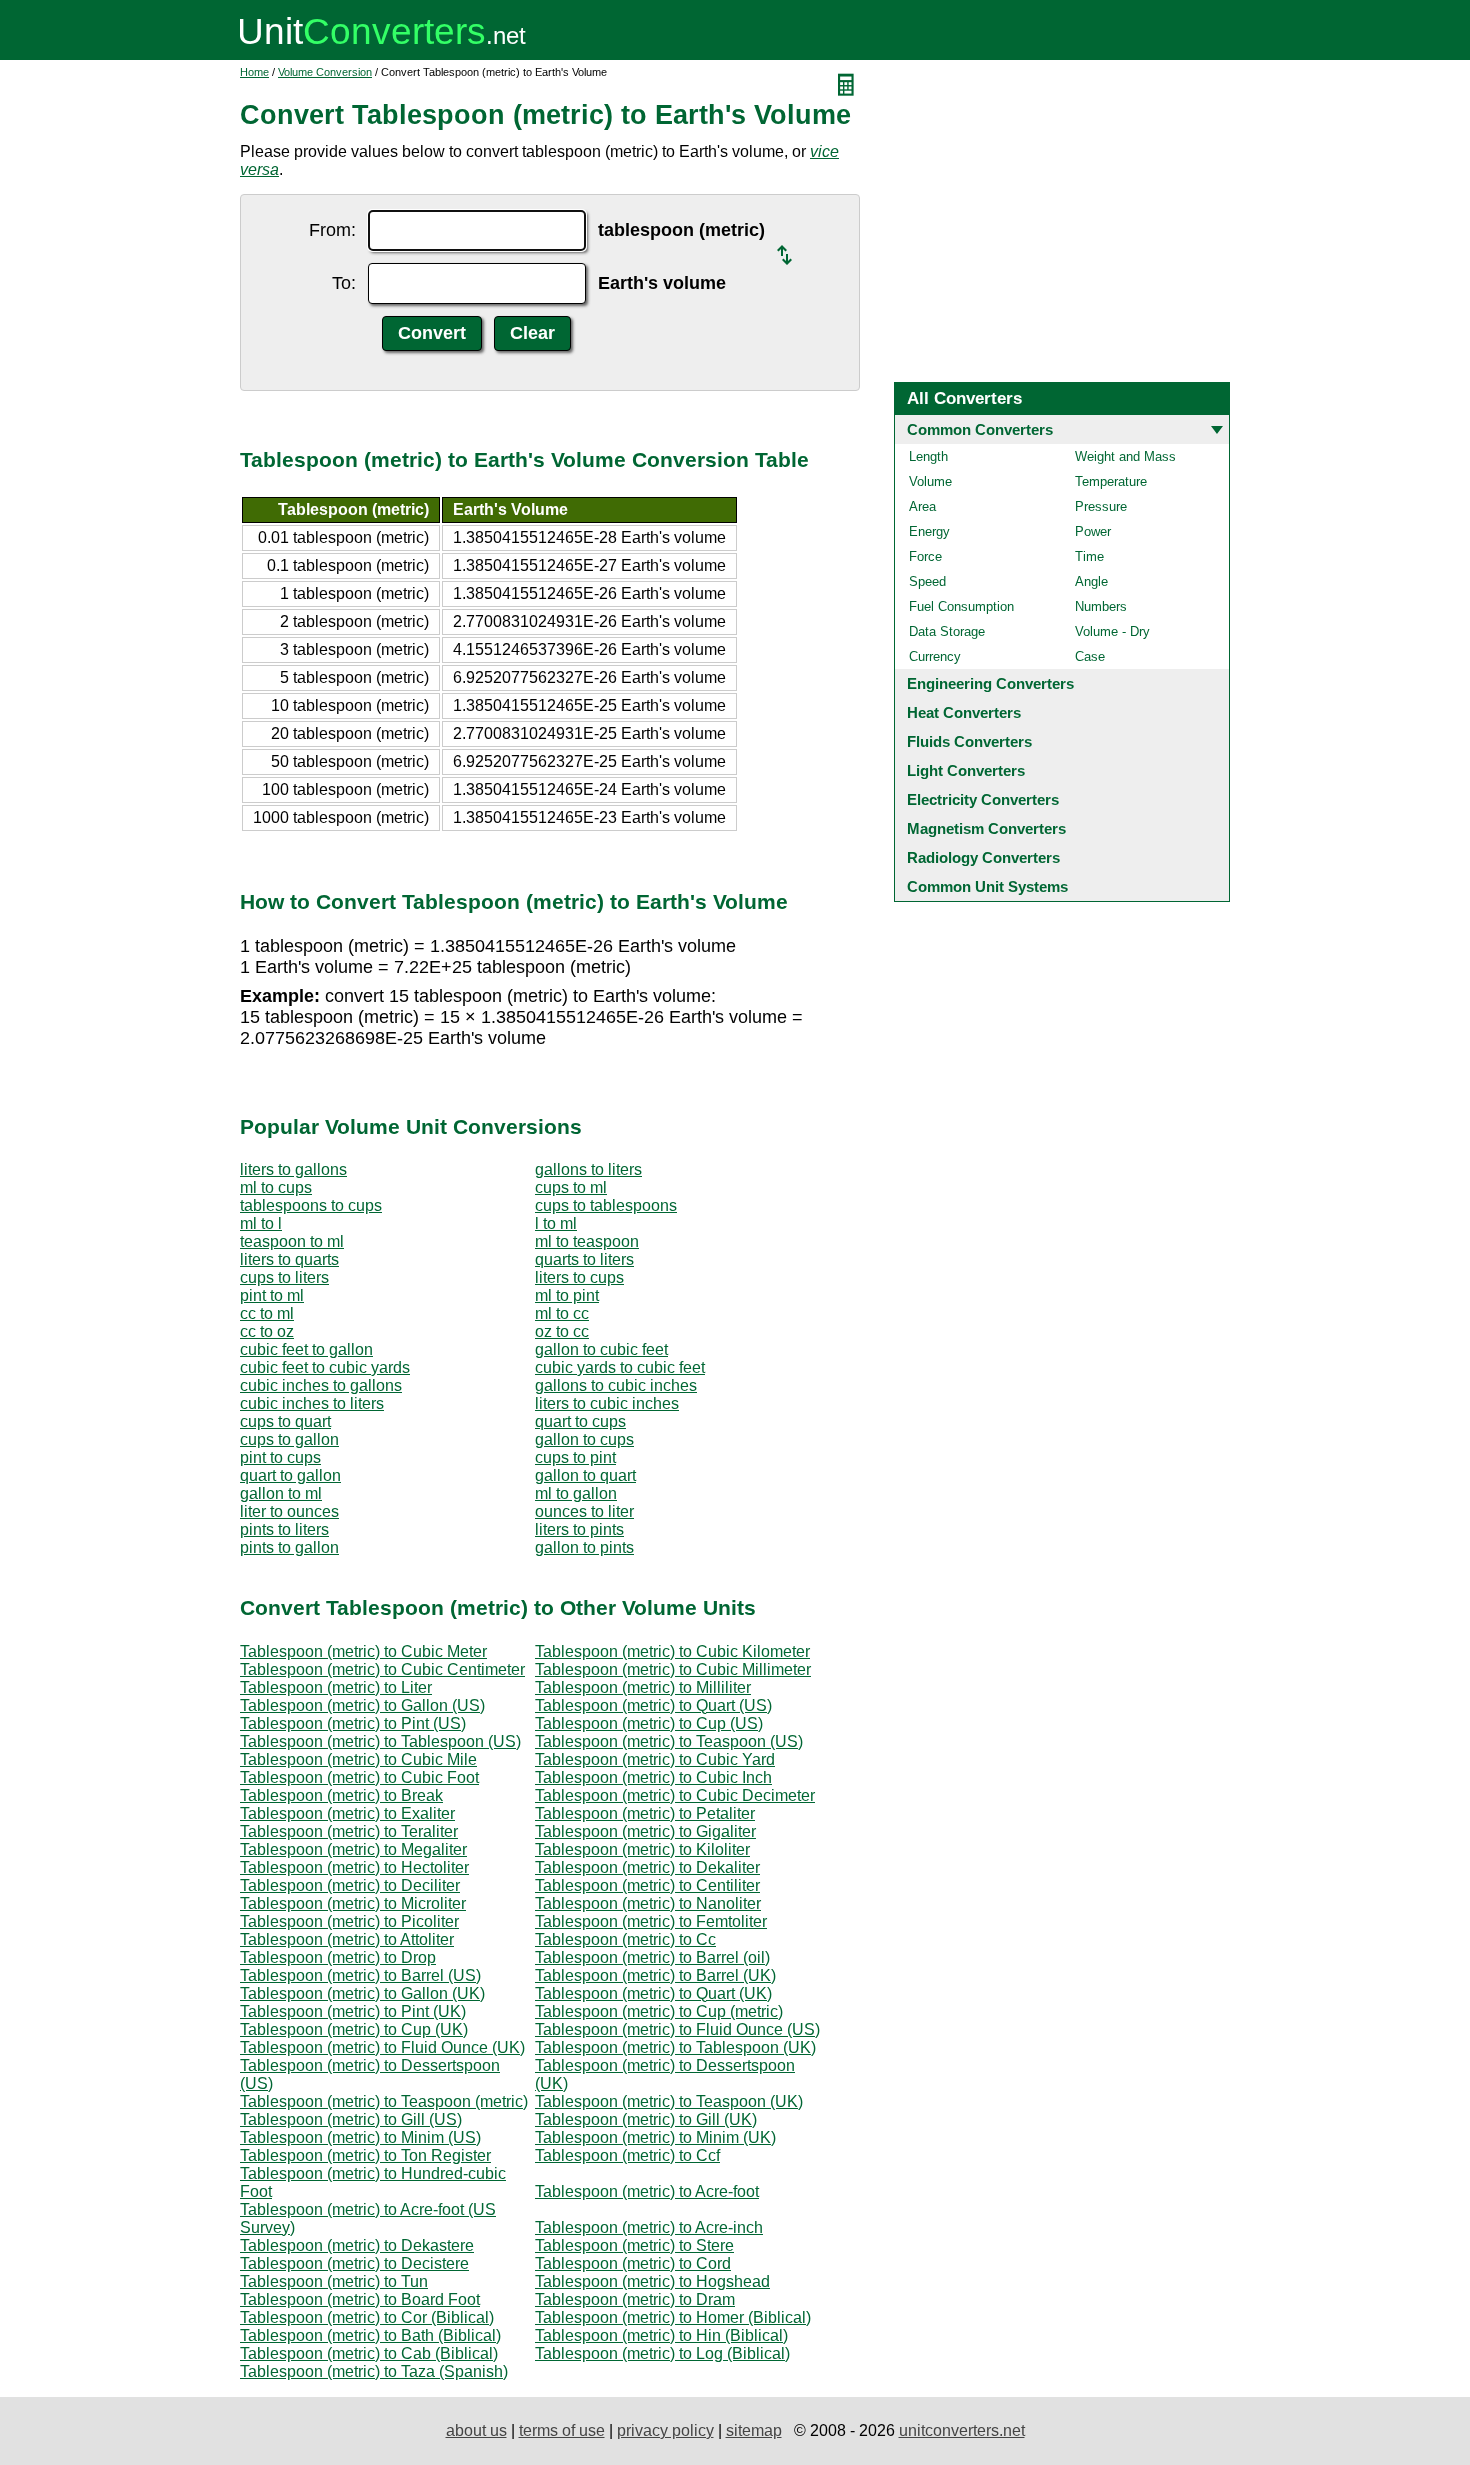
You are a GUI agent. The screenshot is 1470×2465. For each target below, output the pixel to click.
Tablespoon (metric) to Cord (633, 2263)
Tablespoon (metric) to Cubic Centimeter (382, 1669)
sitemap (754, 2430)
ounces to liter (584, 1511)
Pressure (1101, 506)
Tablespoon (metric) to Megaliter (353, 1849)
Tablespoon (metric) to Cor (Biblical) (367, 2317)
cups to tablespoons (606, 1205)
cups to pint (575, 1457)
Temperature (1111, 481)
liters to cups (579, 1277)
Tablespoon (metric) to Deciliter (350, 1885)
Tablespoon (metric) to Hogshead (652, 2281)
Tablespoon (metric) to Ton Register (365, 2155)
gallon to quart (585, 1475)
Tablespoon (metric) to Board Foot (360, 2299)
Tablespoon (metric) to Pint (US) (353, 1723)
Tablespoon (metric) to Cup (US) (649, 1723)
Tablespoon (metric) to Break (341, 1795)
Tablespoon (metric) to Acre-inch (649, 2227)
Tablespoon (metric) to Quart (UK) (653, 1993)
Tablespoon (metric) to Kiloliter (642, 1849)
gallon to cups (584, 1439)
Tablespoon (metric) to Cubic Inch (653, 1777)
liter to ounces (289, 1511)
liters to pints (579, 1529)
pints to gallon (289, 1547)
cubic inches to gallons (321, 1385)
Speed (927, 581)
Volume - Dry (1112, 631)
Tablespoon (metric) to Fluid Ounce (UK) (382, 2047)
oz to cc (562, 1331)
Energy (929, 531)
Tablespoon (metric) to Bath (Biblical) (370, 2335)
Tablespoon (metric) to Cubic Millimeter (673, 1669)
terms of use (562, 2430)
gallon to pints (584, 1547)
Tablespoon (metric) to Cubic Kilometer (672, 1651)
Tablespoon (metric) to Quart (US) (653, 1705)
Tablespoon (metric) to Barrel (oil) (652, 1957)
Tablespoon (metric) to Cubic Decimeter (675, 1795)
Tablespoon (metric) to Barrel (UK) (655, 1975)
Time (1089, 556)
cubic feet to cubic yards (325, 1367)
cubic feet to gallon (306, 1349)
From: (332, 230)
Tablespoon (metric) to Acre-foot (647, 2191)
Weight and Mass (1125, 456)
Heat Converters (964, 712)
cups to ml (571, 1187)
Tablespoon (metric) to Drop (338, 1957)
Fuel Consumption (961, 606)
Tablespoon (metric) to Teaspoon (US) (669, 1741)
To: (344, 283)
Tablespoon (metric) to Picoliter (349, 1921)
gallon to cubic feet (601, 1349)
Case (1090, 656)
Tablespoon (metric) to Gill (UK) (646, 2119)
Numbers (1101, 606)
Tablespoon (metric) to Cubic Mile (358, 1759)
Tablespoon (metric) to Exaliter (347, 1813)
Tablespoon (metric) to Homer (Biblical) (673, 2317)
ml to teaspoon (587, 1241)
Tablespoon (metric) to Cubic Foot (359, 1777)
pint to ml (272, 1295)
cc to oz (267, 1331)
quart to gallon (290, 1475)
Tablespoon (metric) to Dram (635, 2299)
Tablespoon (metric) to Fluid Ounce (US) (677, 2029)
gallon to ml (281, 1493)
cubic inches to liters (312, 1403)
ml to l (261, 1223)
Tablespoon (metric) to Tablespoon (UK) (675, 2047)
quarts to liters (584, 1259)
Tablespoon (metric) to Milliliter (643, 1687)
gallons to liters (588, 1169)
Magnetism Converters (986, 828)
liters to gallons (293, 1169)
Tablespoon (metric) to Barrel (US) (360, 1975)
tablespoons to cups (311, 1205)
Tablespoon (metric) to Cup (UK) (354, 2029)
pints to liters (284, 1529)
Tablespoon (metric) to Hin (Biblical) (661, 2335)
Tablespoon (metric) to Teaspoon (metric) (384, 2101)
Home (254, 72)
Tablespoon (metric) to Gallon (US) (362, 1705)
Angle (1091, 581)
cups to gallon (289, 1439)
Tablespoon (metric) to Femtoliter (651, 1921)
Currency (935, 656)
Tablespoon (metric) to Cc (625, 1939)
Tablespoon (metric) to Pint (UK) (353, 2011)
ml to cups (276, 1187)
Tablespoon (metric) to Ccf (627, 2155)
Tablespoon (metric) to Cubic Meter (363, 1651)
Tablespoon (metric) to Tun (334, 2281)
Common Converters (980, 429)
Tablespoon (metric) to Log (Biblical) (662, 2353)
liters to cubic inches (607, 1403)
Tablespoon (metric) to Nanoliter (648, 1903)
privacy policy (665, 2430)
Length (928, 456)
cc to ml (267, 1313)
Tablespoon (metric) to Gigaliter (645, 1831)
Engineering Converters (990, 683)
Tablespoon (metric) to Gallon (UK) (362, 1993)
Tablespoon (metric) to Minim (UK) (655, 2137)
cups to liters (284, 1277)
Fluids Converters (969, 741)
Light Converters (966, 770)
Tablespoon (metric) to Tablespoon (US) (380, 1741)
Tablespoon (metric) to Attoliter (347, 1939)
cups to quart (285, 1421)
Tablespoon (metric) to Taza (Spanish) (374, 2371)
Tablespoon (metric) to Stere (634, 2245)
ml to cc (562, 1313)
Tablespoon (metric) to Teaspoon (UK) (669, 2101)
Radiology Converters (983, 857)
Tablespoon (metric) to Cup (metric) (659, 2011)
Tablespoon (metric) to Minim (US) (360, 2137)
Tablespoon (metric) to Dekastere (357, 2245)
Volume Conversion (325, 72)
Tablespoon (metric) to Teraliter (349, 1831)
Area (922, 506)
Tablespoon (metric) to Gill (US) (351, 2119)
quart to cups (580, 1421)
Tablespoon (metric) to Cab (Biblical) (369, 2353)
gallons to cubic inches (616, 1385)
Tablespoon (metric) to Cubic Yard (655, 1759)
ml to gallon (576, 1493)
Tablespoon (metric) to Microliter (353, 1903)
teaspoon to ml (292, 1241)
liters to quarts (289, 1259)
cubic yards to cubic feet (620, 1367)
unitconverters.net (962, 2430)
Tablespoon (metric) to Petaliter (645, 1813)
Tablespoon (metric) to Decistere (354, 2263)
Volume (930, 481)
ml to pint (567, 1295)
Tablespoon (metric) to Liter (336, 1687)
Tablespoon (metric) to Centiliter (647, 1885)
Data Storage (947, 631)
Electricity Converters (983, 799)
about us (476, 2430)
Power (1093, 531)
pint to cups (280, 1457)
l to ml (556, 1223)
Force (925, 556)
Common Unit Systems (987, 886)
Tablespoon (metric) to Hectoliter (354, 1867)
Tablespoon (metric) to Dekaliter (647, 1867)
